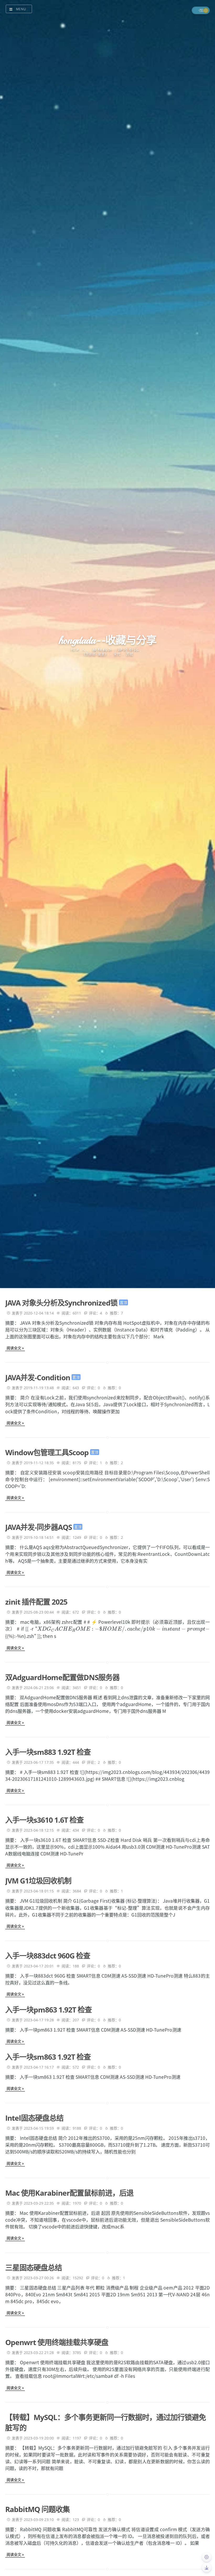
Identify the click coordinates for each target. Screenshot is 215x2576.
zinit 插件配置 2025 (36, 1602)
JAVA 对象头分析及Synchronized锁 (62, 1303)
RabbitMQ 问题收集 (37, 2509)
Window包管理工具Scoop (48, 1452)
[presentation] (123, 1629)
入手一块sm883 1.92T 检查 (48, 1752)
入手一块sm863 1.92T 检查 (48, 2057)
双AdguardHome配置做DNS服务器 (62, 1677)
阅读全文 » (15, 1348)
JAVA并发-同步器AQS (39, 1527)
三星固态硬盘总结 (34, 2267)
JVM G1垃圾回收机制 (38, 1881)
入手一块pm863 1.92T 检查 (49, 2010)
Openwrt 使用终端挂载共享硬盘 (57, 2342)
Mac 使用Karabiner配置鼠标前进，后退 (69, 2193)
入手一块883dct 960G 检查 (48, 1956)
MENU (21, 9)
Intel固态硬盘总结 (34, 2118)
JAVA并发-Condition (38, 1377)
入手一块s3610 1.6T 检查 (44, 1820)
